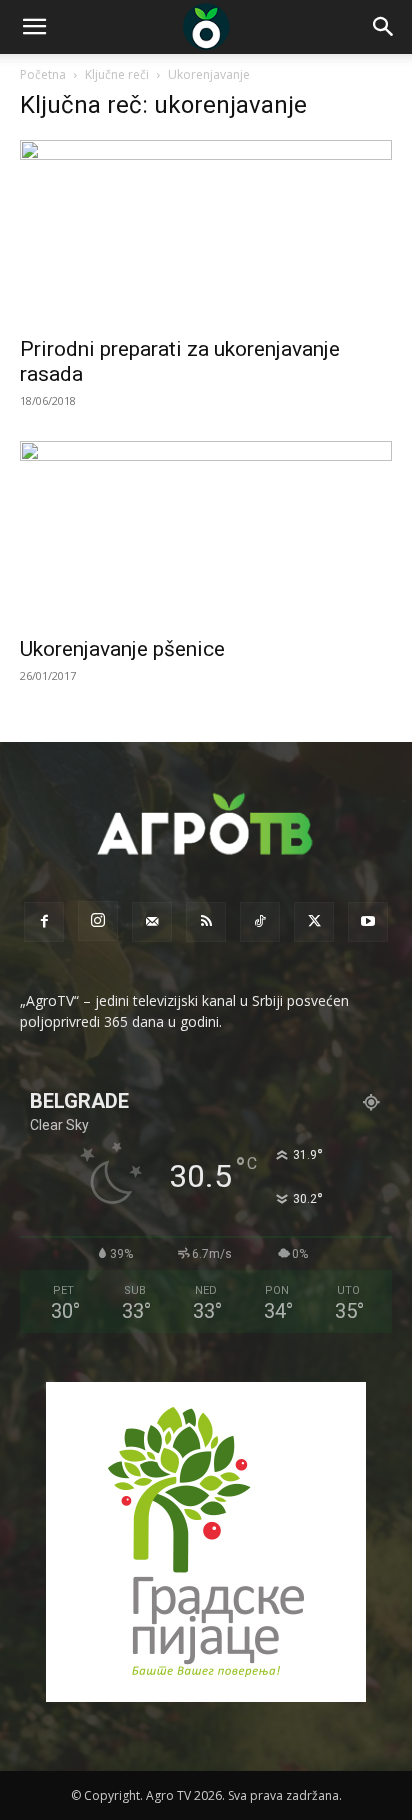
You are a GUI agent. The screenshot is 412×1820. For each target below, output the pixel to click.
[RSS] (206, 922)
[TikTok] (260, 922)
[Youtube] (368, 922)
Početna (43, 74)
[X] (314, 922)
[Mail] (152, 922)
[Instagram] (98, 921)
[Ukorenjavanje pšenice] (206, 533)
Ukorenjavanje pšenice (122, 649)
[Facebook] (44, 922)
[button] (34, 27)
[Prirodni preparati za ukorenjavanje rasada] (206, 232)
